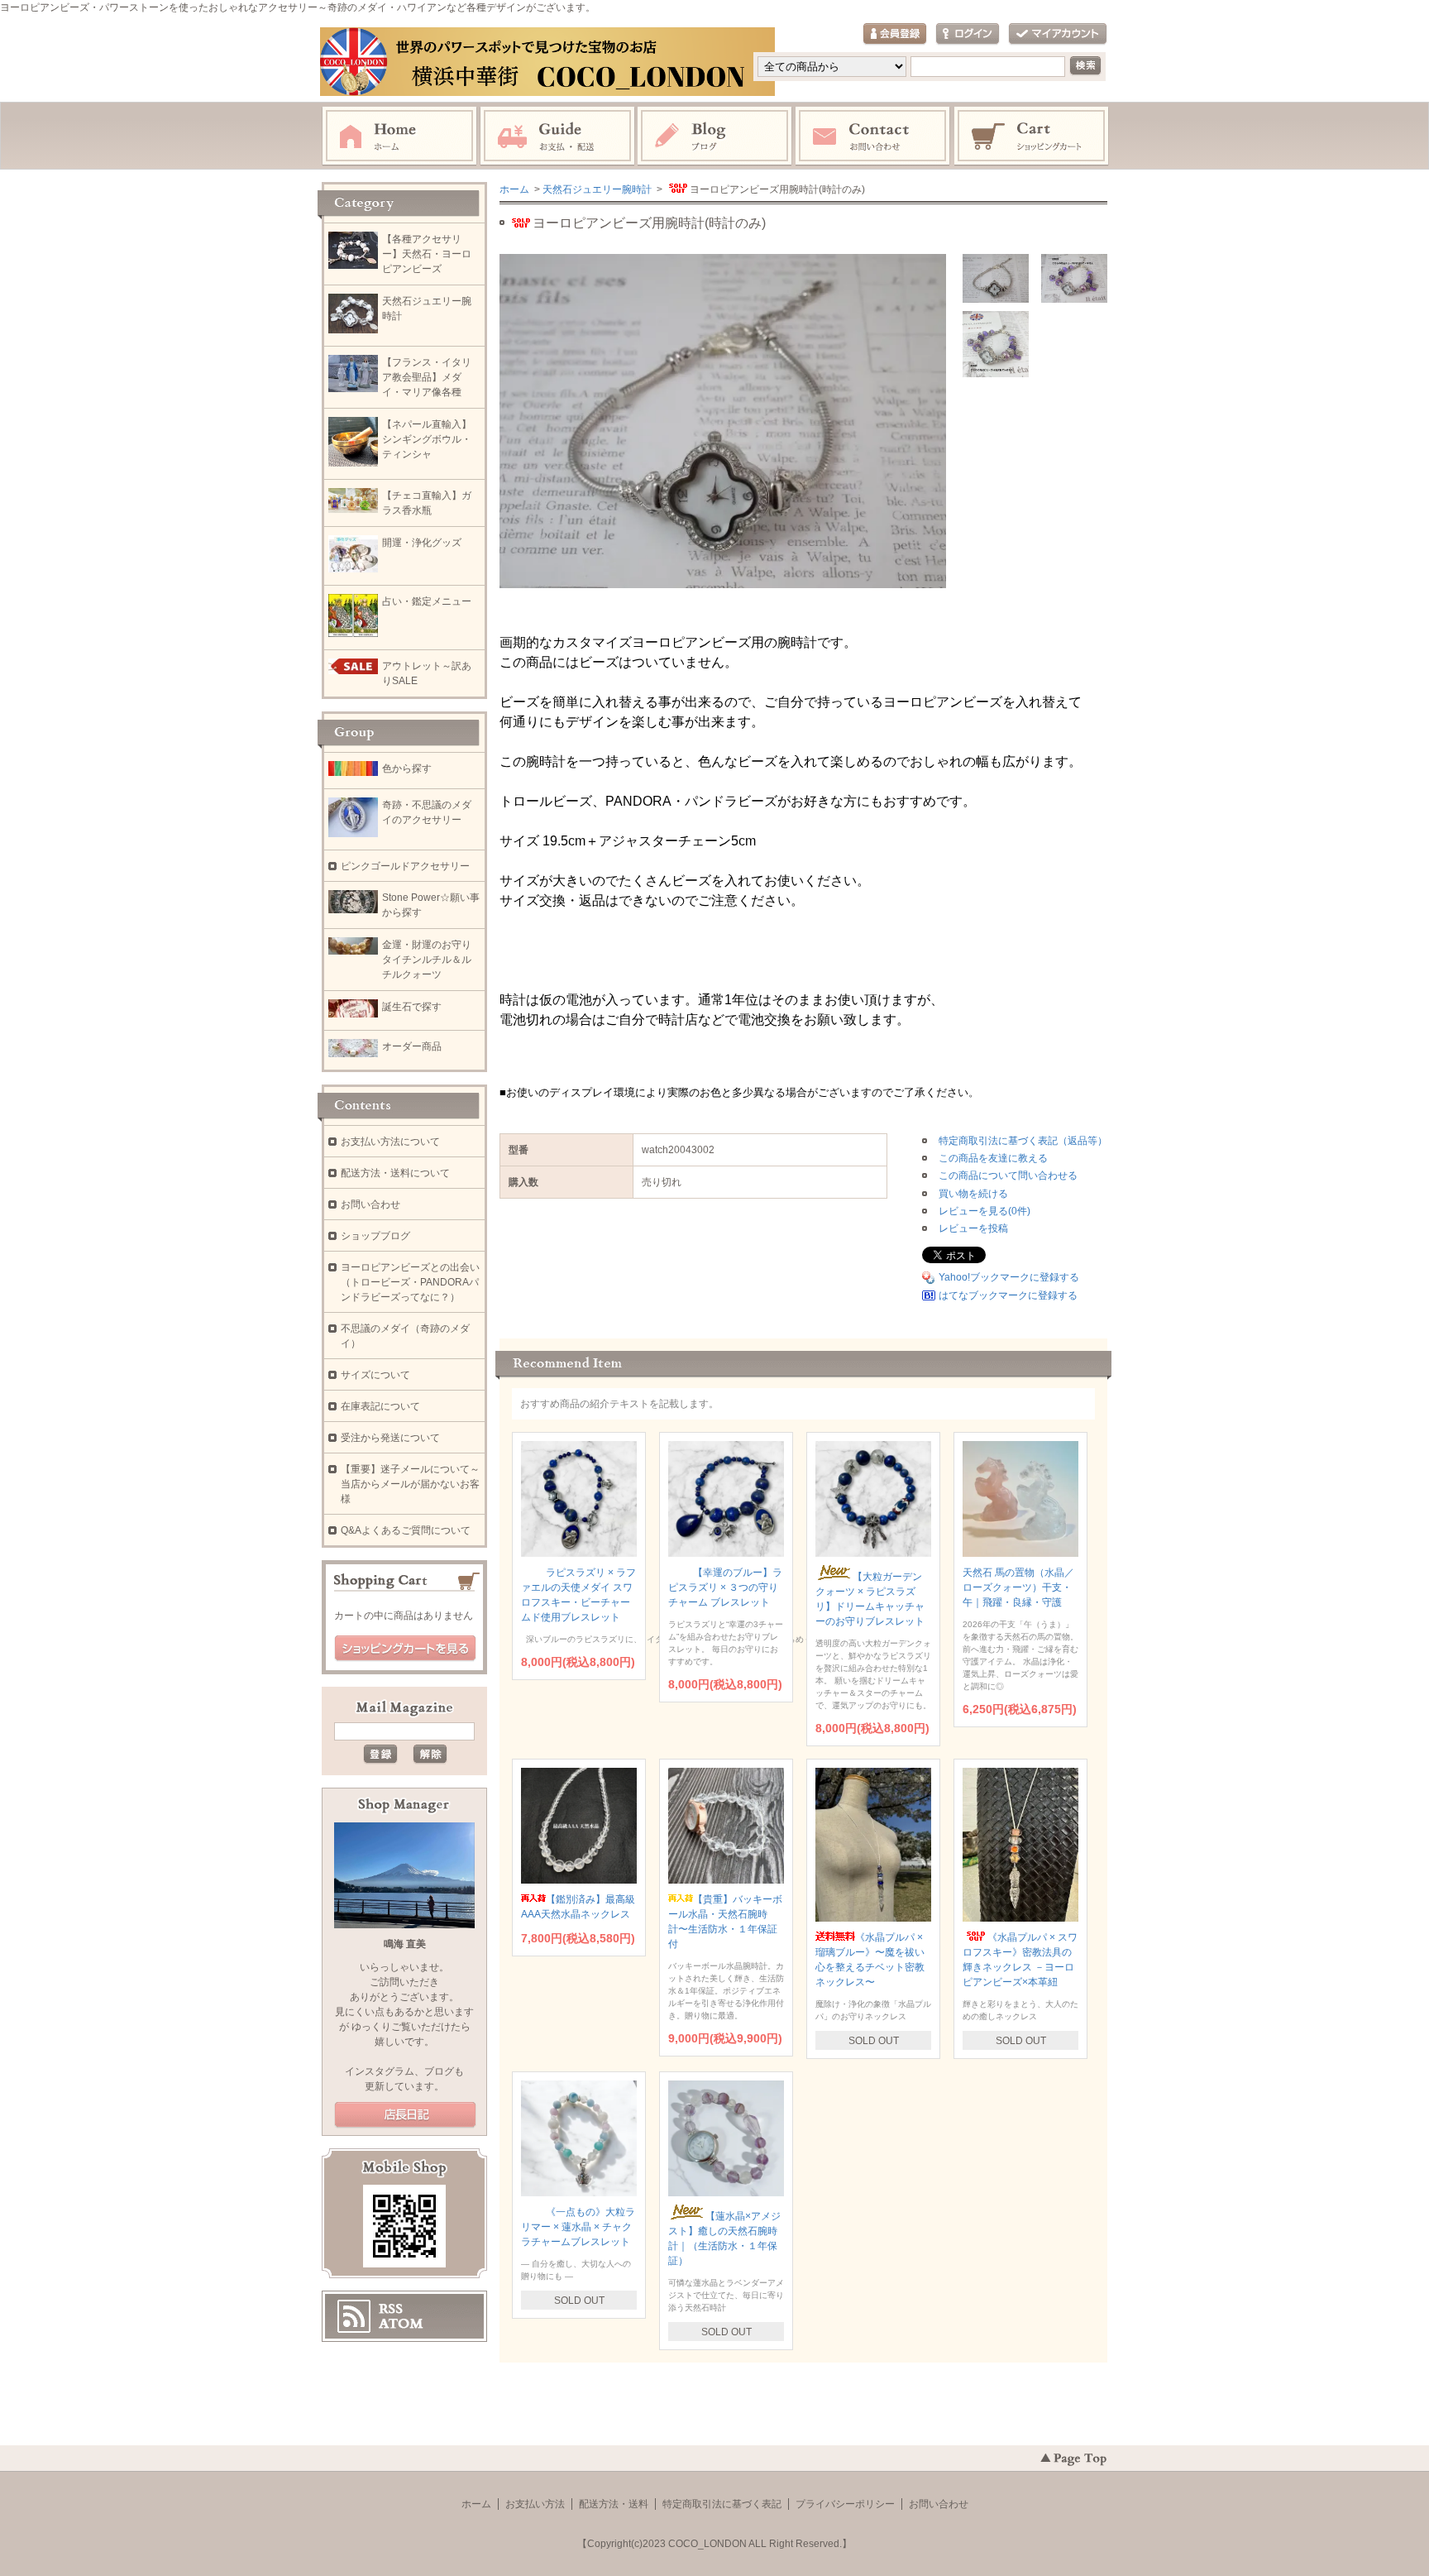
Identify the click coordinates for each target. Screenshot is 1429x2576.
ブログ (715, 136)
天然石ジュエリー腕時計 (597, 189)
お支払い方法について (390, 1142)
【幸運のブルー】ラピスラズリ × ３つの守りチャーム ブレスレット (725, 1587)
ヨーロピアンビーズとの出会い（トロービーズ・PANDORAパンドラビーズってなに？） (410, 1282)
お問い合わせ (873, 136)
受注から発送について (390, 1438)
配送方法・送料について (395, 1173)
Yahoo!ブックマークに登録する (1009, 1277)
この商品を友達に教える (993, 1158)
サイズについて (375, 1375)
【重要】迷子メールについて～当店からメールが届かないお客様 (410, 1484)
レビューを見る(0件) (985, 1211)
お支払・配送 (557, 136)
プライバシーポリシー (845, 2504)
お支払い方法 (535, 2504)
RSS (391, 2309)
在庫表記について (380, 1406)
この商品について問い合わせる (1008, 1175)
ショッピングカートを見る (405, 1649)
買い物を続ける (973, 1194)
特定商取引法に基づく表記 (722, 2504)
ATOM (401, 2324)
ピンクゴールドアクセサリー (405, 866)
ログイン (968, 34)
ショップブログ (375, 1236)
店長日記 (405, 2115)
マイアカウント (1058, 34)
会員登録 (895, 34)
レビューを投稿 (973, 1228)
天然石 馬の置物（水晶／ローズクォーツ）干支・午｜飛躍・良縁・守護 (1018, 1587)
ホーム (399, 136)
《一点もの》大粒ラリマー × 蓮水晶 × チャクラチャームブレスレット (578, 2227)
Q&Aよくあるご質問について (406, 1530)
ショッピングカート (1032, 136)
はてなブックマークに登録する (1008, 1295)
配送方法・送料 (614, 2504)
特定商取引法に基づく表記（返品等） (1023, 1141)
